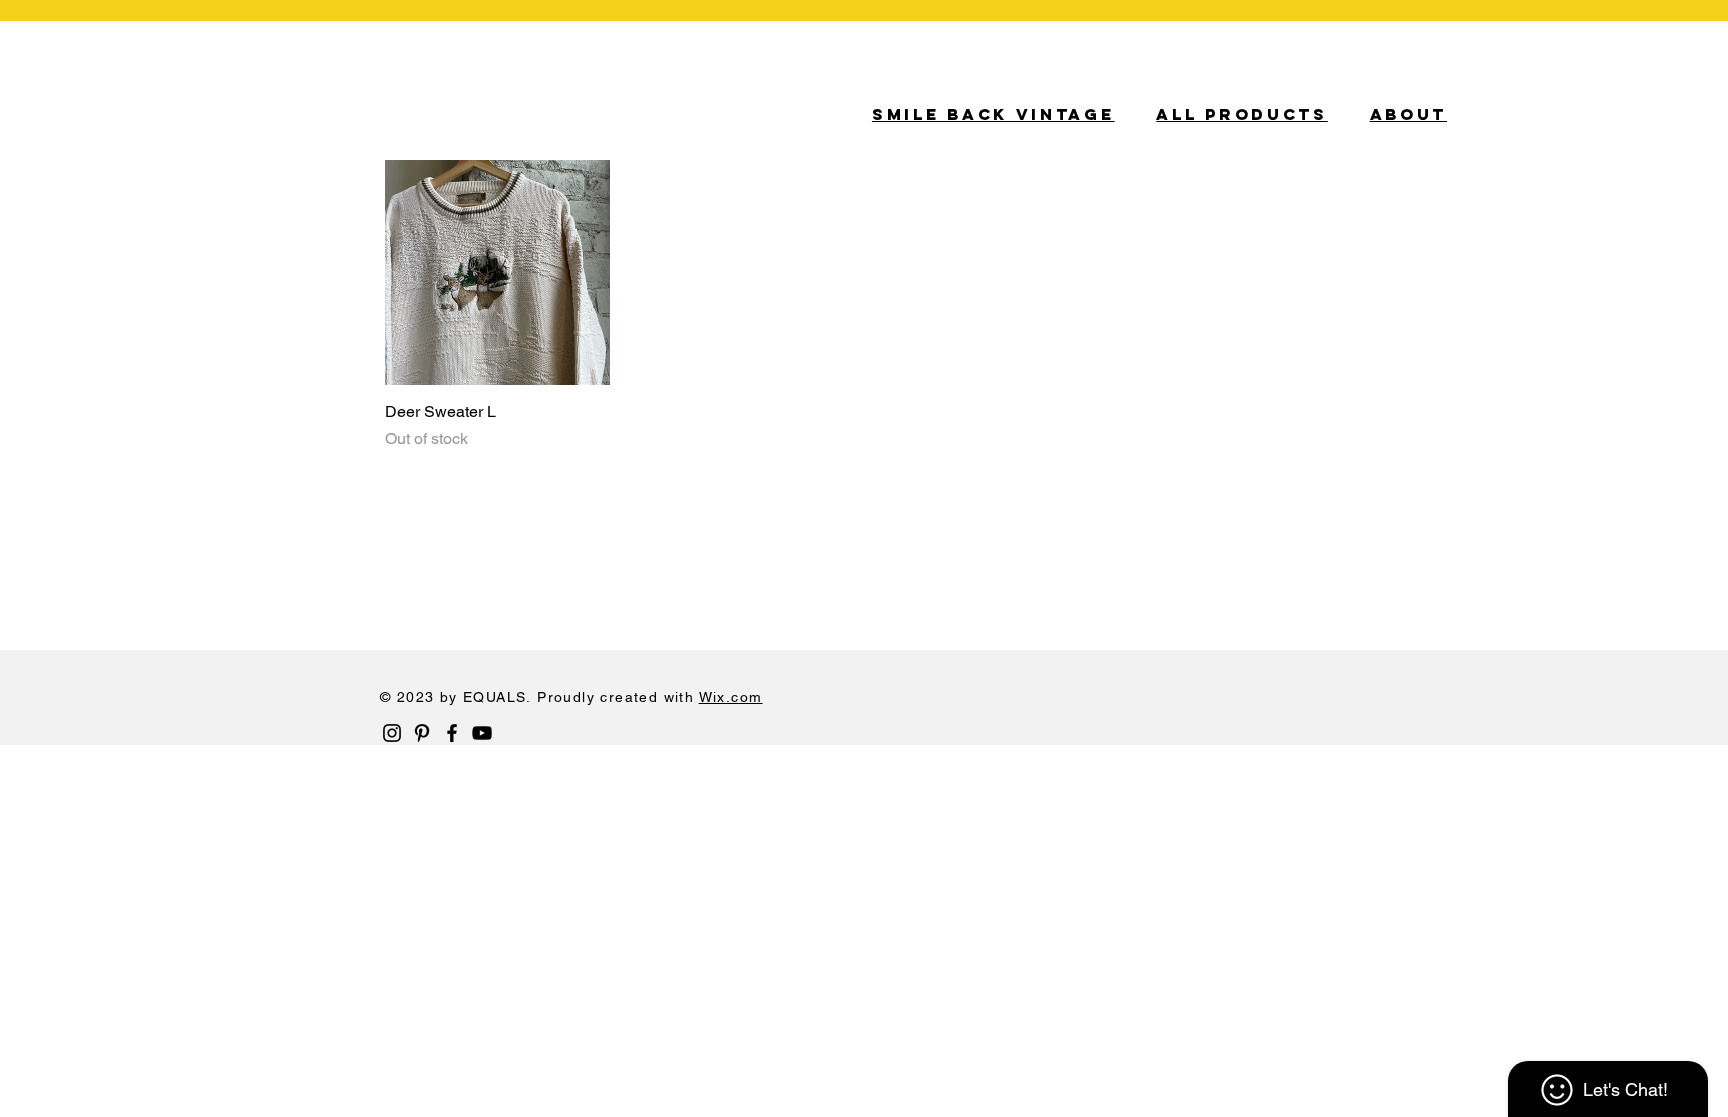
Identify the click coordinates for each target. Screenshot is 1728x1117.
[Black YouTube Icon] (482, 733)
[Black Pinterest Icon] (422, 733)
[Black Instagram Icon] (392, 733)
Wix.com (731, 697)
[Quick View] (497, 272)
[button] (1670, 110)
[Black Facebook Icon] (452, 733)
